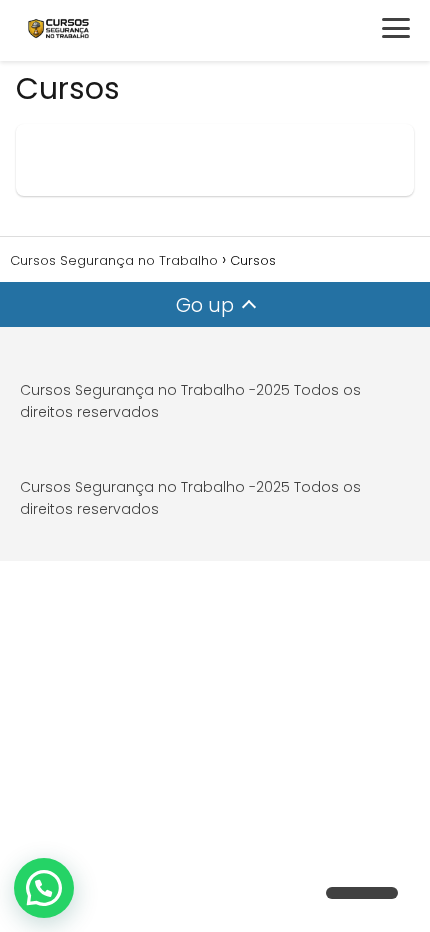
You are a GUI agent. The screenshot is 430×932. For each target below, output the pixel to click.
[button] (44, 888)
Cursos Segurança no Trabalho (132, 390)
